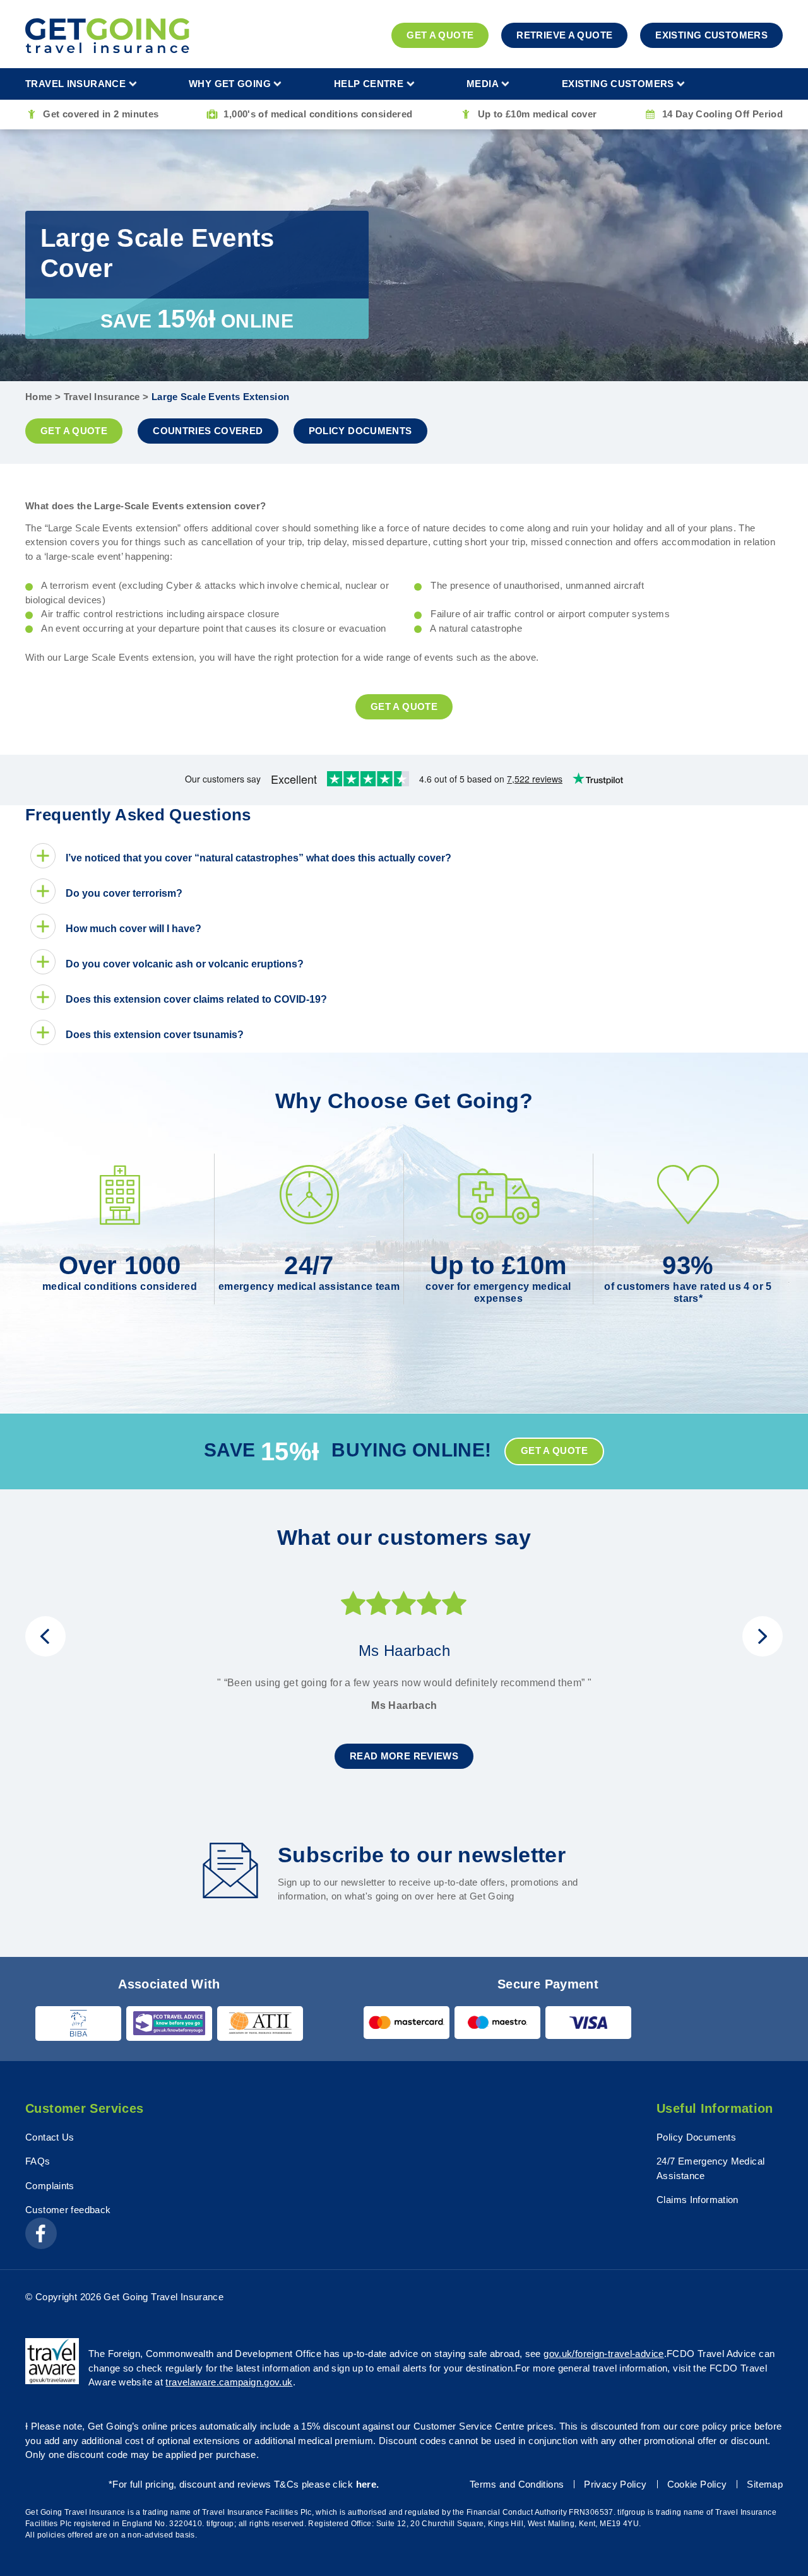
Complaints (50, 2186)
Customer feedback (68, 2210)
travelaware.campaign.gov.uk (229, 2382)
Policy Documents (696, 2137)
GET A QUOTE (74, 431)
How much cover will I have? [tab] (134, 929)
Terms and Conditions (517, 2484)
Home (39, 397)
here (366, 2484)
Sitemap (765, 2484)
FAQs (38, 2161)
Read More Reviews (404, 1756)
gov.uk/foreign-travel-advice (604, 2354)
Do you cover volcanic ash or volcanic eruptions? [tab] (185, 964)
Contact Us (50, 2137)
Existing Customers (711, 35)
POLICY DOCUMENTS (360, 431)
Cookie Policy (697, 2484)
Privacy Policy (615, 2484)
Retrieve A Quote (564, 35)
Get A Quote (440, 35)
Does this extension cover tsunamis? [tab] (155, 1035)
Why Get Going (230, 84)
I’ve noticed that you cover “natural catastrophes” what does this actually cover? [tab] (258, 858)
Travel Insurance (75, 84)
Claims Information (698, 2200)
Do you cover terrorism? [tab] (124, 893)
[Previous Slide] (45, 1636)
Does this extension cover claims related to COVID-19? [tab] (196, 999)
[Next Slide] (763, 1636)
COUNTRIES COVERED (208, 431)
